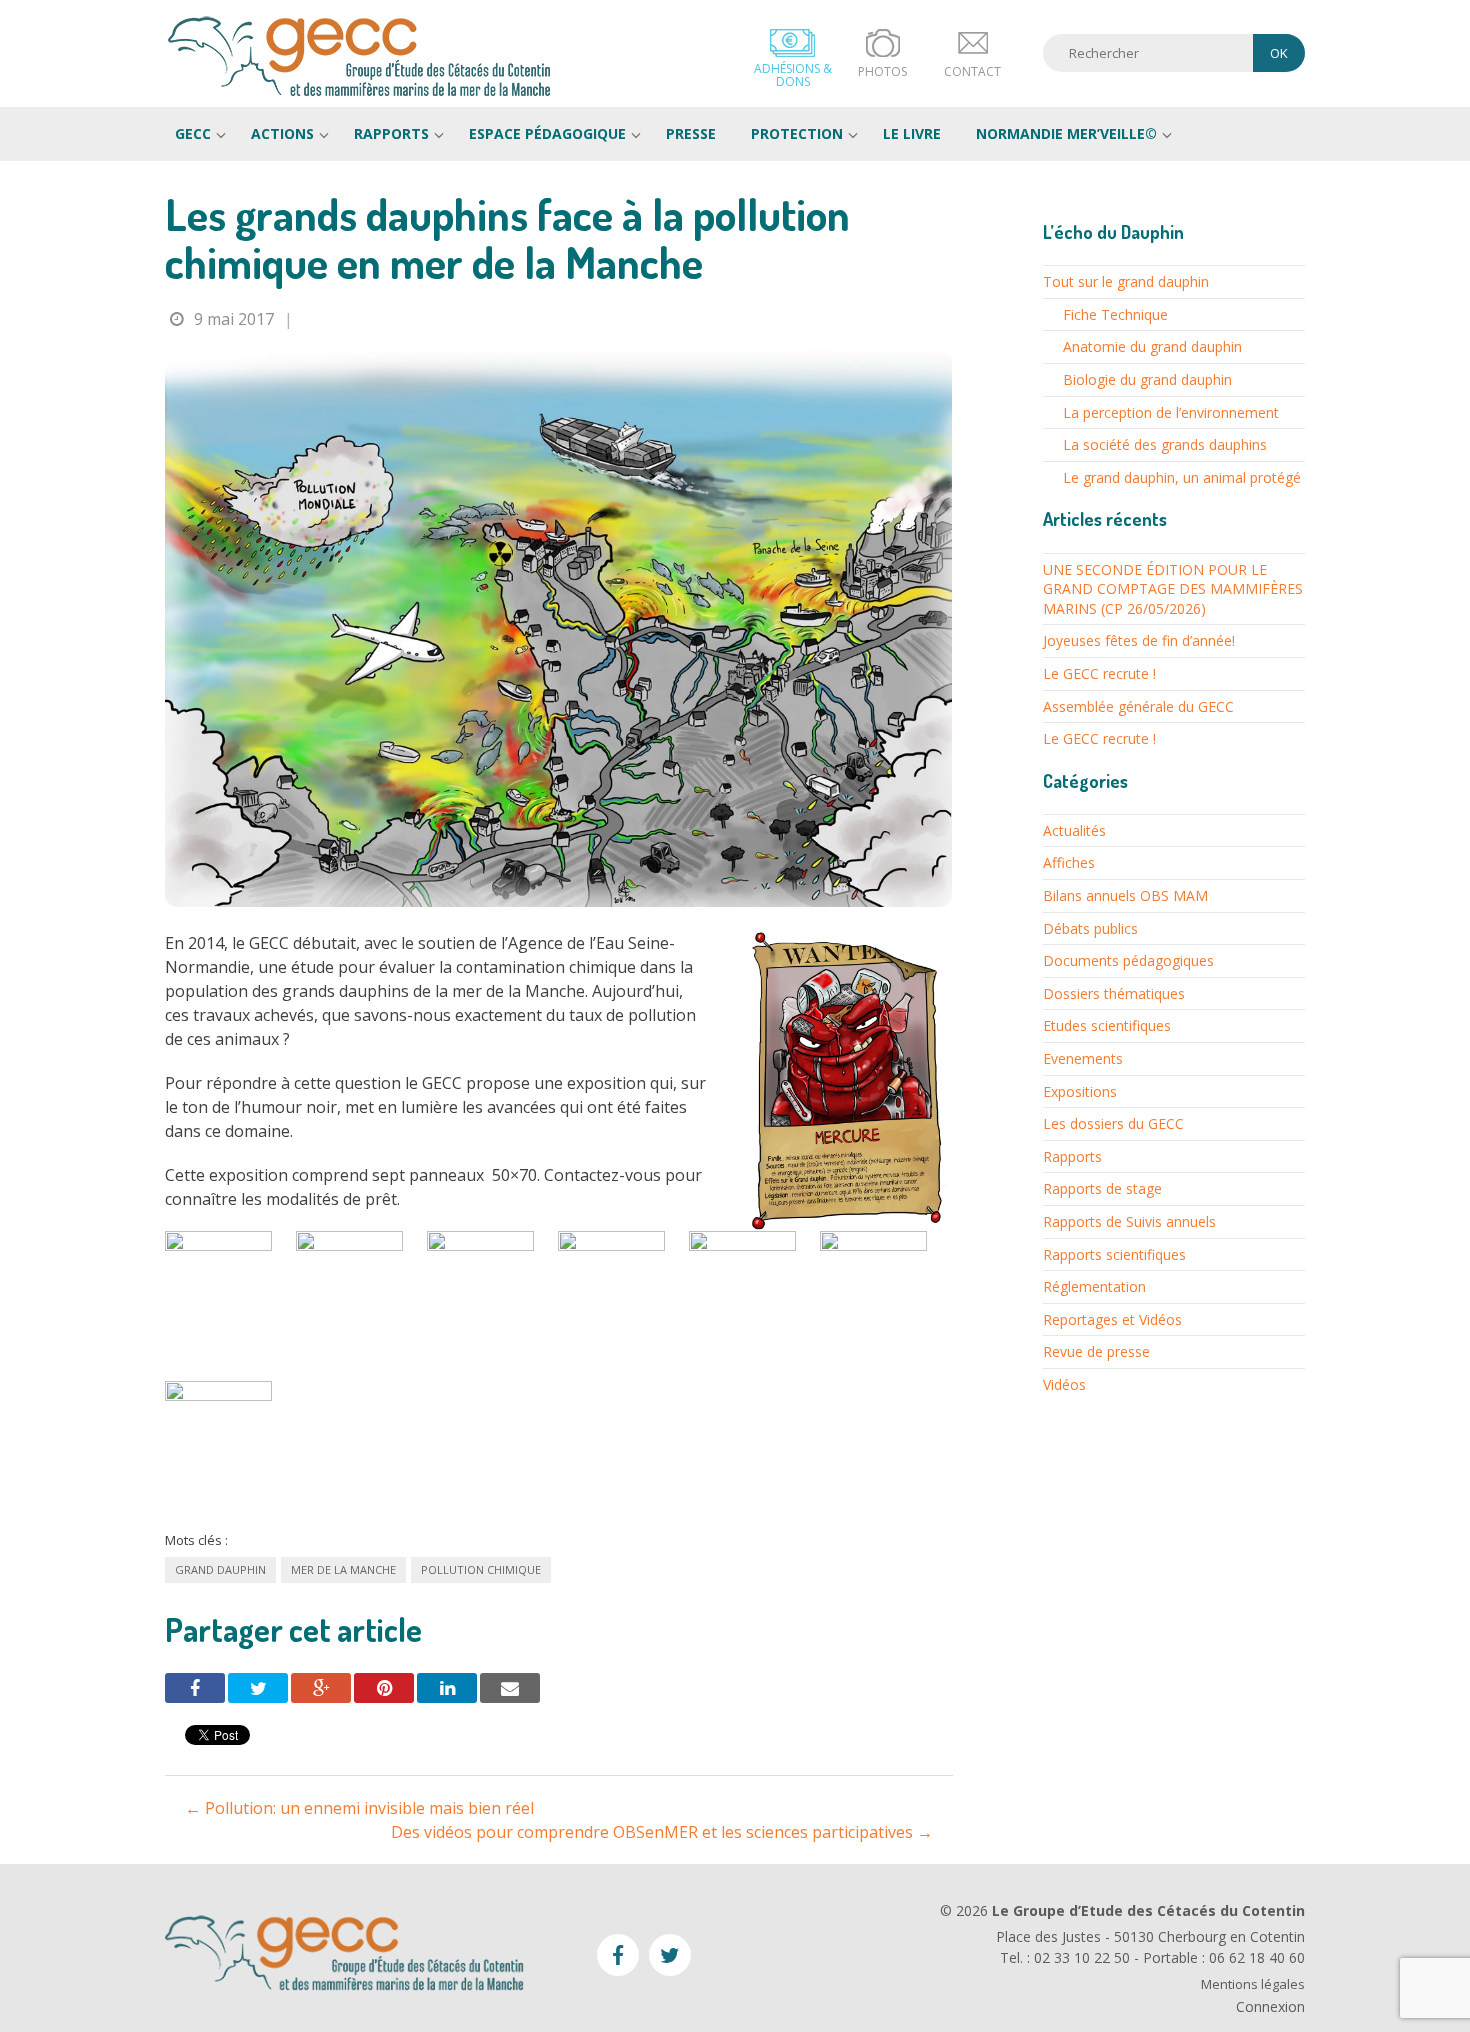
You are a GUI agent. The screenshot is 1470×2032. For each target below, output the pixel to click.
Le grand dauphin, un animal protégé (1182, 477)
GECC (360, 56)
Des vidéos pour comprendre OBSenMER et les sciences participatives (662, 1832)
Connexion (1270, 2006)
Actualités (1074, 830)
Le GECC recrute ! (1099, 673)
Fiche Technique (1115, 314)
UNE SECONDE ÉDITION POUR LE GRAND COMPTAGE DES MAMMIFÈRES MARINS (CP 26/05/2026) (1173, 589)
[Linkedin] (447, 1688)
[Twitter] (258, 1688)
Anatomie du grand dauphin (1152, 346)
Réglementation (1094, 1286)
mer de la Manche (343, 1569)
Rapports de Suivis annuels (1129, 1221)
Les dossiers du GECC (1113, 1123)
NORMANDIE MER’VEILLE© (1066, 133)
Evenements (1083, 1058)
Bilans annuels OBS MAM (1125, 895)
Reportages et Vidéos (1112, 1319)
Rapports (391, 133)
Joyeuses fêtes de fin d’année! (1139, 640)
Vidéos (1064, 1384)
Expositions (1080, 1091)
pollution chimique (481, 1569)
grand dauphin (220, 1569)
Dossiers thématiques (1114, 993)
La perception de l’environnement (1171, 412)
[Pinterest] (384, 1688)
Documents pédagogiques (1128, 960)
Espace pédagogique (547, 133)
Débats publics (1090, 928)
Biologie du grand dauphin (1147, 379)
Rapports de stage (1102, 1188)
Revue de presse (1096, 1351)
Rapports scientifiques (1114, 1254)
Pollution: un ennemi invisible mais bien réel (359, 1808)
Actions (282, 133)
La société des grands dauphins (1165, 444)
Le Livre (912, 133)
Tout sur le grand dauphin (1126, 281)
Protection (797, 133)
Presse (691, 133)
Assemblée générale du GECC (1138, 706)
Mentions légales (1253, 1984)
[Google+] (321, 1688)
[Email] (510, 1688)
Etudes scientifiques (1107, 1025)
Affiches (1069, 862)
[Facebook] (195, 1688)
